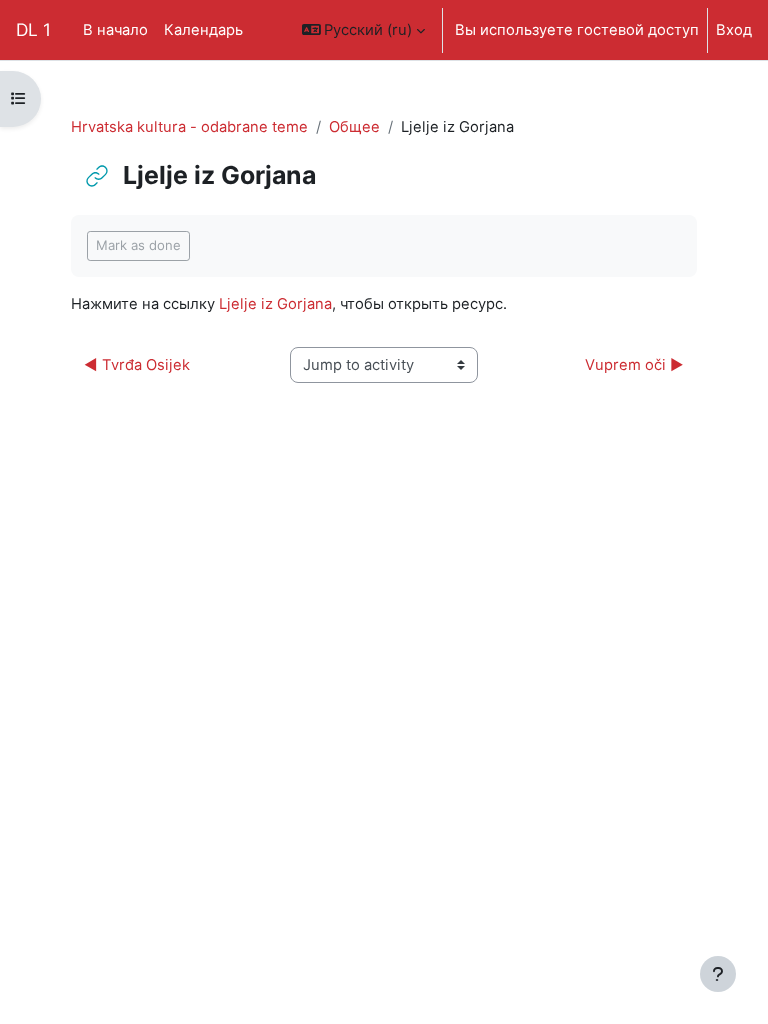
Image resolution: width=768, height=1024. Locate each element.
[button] (364, 30)
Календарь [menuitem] (203, 30)
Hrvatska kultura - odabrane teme (189, 127)
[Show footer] (718, 974)
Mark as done (138, 245)
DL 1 (33, 29)
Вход (734, 30)
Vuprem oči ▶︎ (634, 365)
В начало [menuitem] (115, 30)
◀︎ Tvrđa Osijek (137, 365)
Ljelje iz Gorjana (275, 304)
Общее (354, 127)
